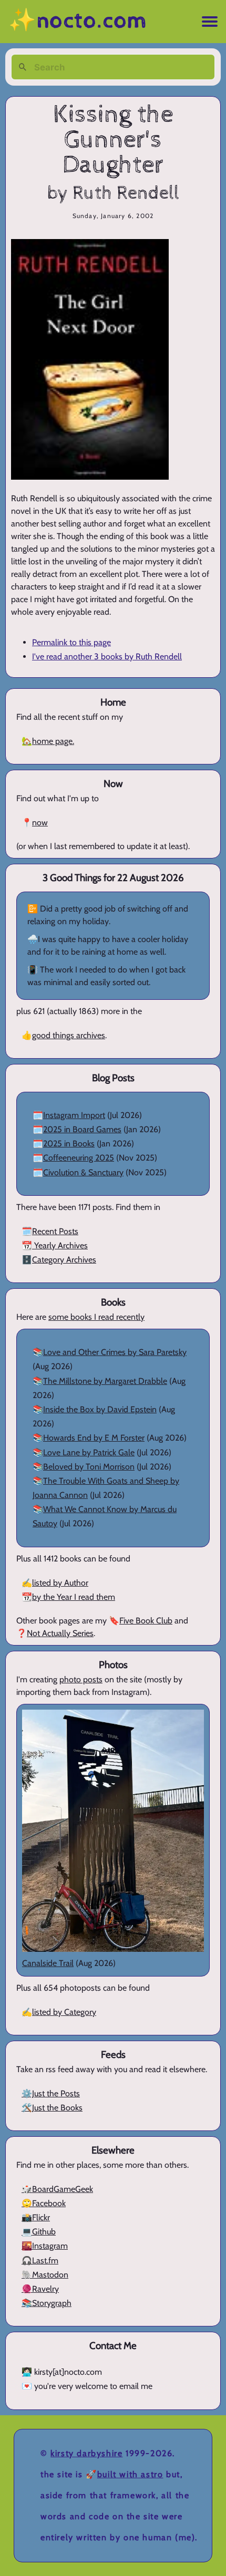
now (40, 823)
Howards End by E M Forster (94, 1438)
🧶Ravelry (40, 2289)
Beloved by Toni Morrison (89, 1467)
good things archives (69, 1035)
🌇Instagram (45, 2246)
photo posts (81, 1679)
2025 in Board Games (82, 1129)
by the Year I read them (74, 1597)
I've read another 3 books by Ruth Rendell (107, 656)
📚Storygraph (47, 2303)
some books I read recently (96, 1317)
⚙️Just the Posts (51, 2093)
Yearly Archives (60, 1245)
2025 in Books (69, 1144)
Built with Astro (130, 2474)
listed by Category (64, 2012)
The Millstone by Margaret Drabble (105, 1381)
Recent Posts (55, 1231)
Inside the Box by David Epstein (100, 1409)
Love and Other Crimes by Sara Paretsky (115, 1352)
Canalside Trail (48, 1963)
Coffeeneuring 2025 (79, 1158)
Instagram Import (74, 1115)
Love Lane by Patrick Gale (89, 1452)
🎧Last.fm (40, 2261)
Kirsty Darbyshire (86, 2453)
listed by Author (60, 1583)
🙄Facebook (44, 2203)
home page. (53, 741)
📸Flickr (36, 2217)
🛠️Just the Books (52, 2108)
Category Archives (64, 1260)
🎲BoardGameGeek (57, 2189)
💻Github (39, 2232)
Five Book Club (146, 1621)
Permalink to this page (71, 642)
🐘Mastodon (45, 2275)
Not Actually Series (60, 1633)
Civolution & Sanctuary (83, 1172)
